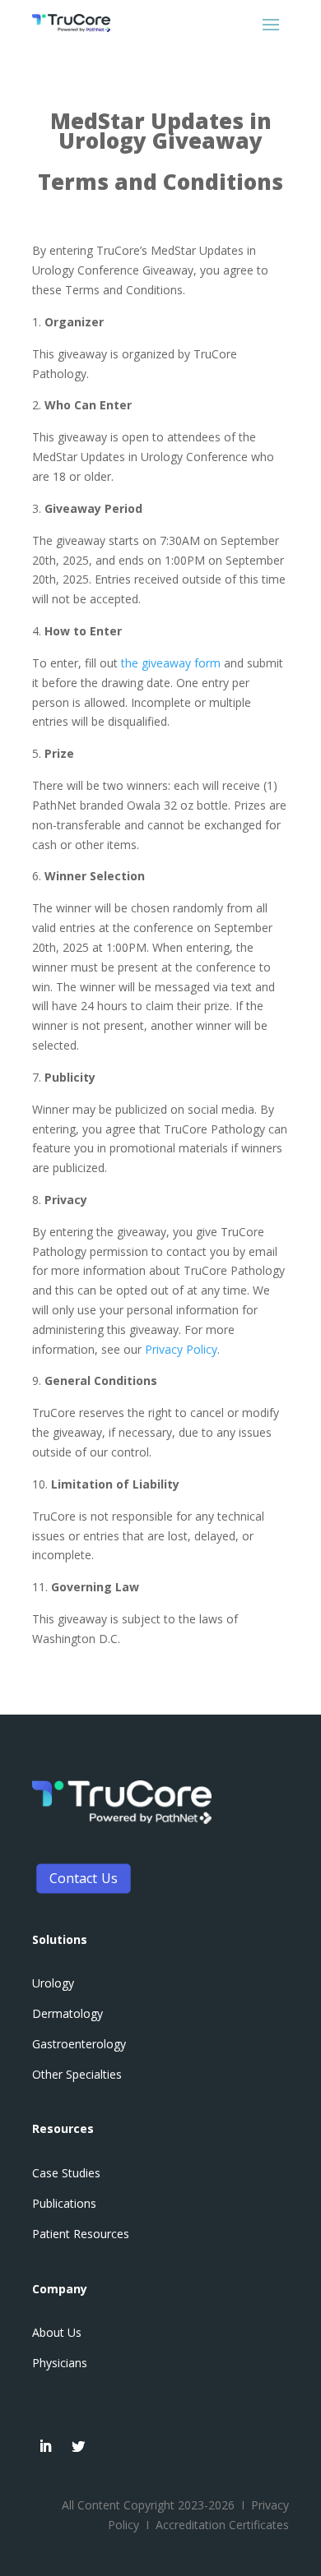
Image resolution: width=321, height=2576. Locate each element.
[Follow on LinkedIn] (45, 2446)
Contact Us (83, 1877)
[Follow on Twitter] (78, 2446)
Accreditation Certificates (222, 2525)
